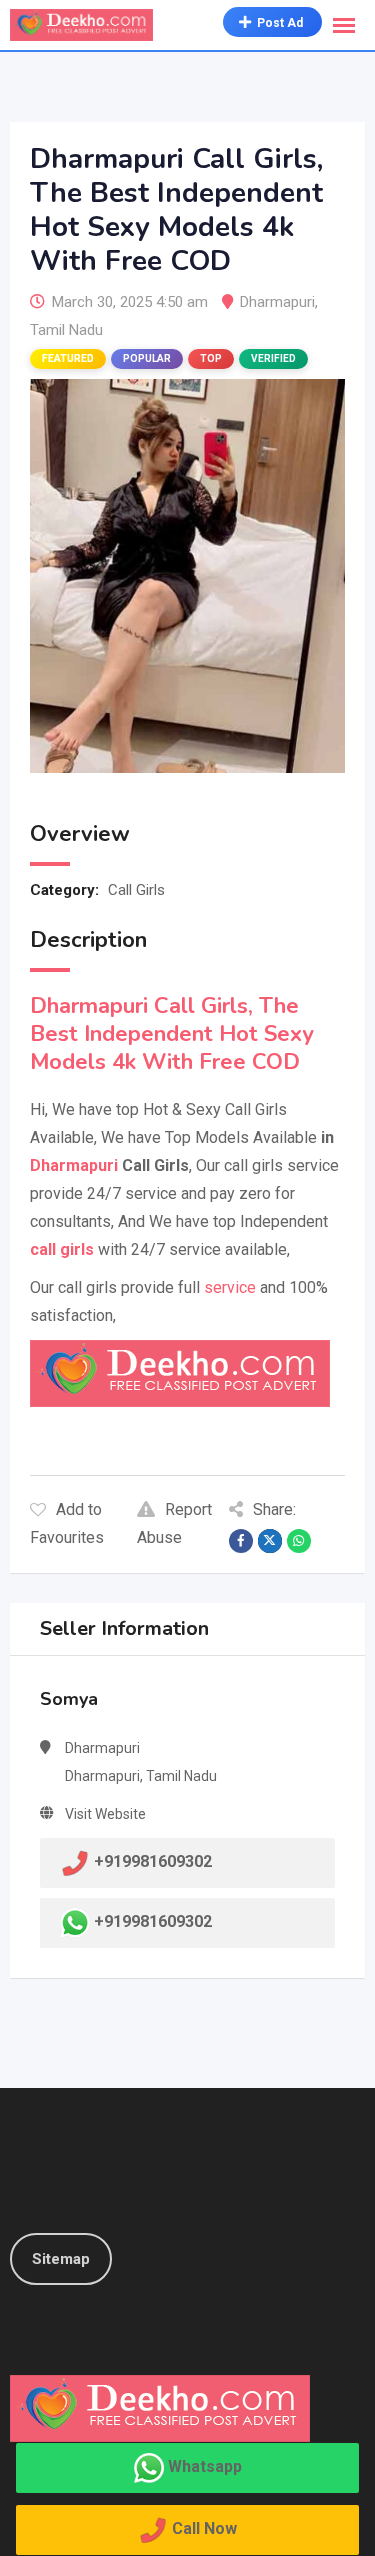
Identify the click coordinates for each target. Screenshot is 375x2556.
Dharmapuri (277, 302)
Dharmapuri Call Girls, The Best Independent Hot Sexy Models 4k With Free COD (172, 1034)
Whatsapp (205, 2466)
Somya (69, 1699)
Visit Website (105, 1814)
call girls (62, 1249)
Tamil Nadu (66, 330)
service (230, 1287)
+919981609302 (153, 1921)
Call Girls (136, 890)
